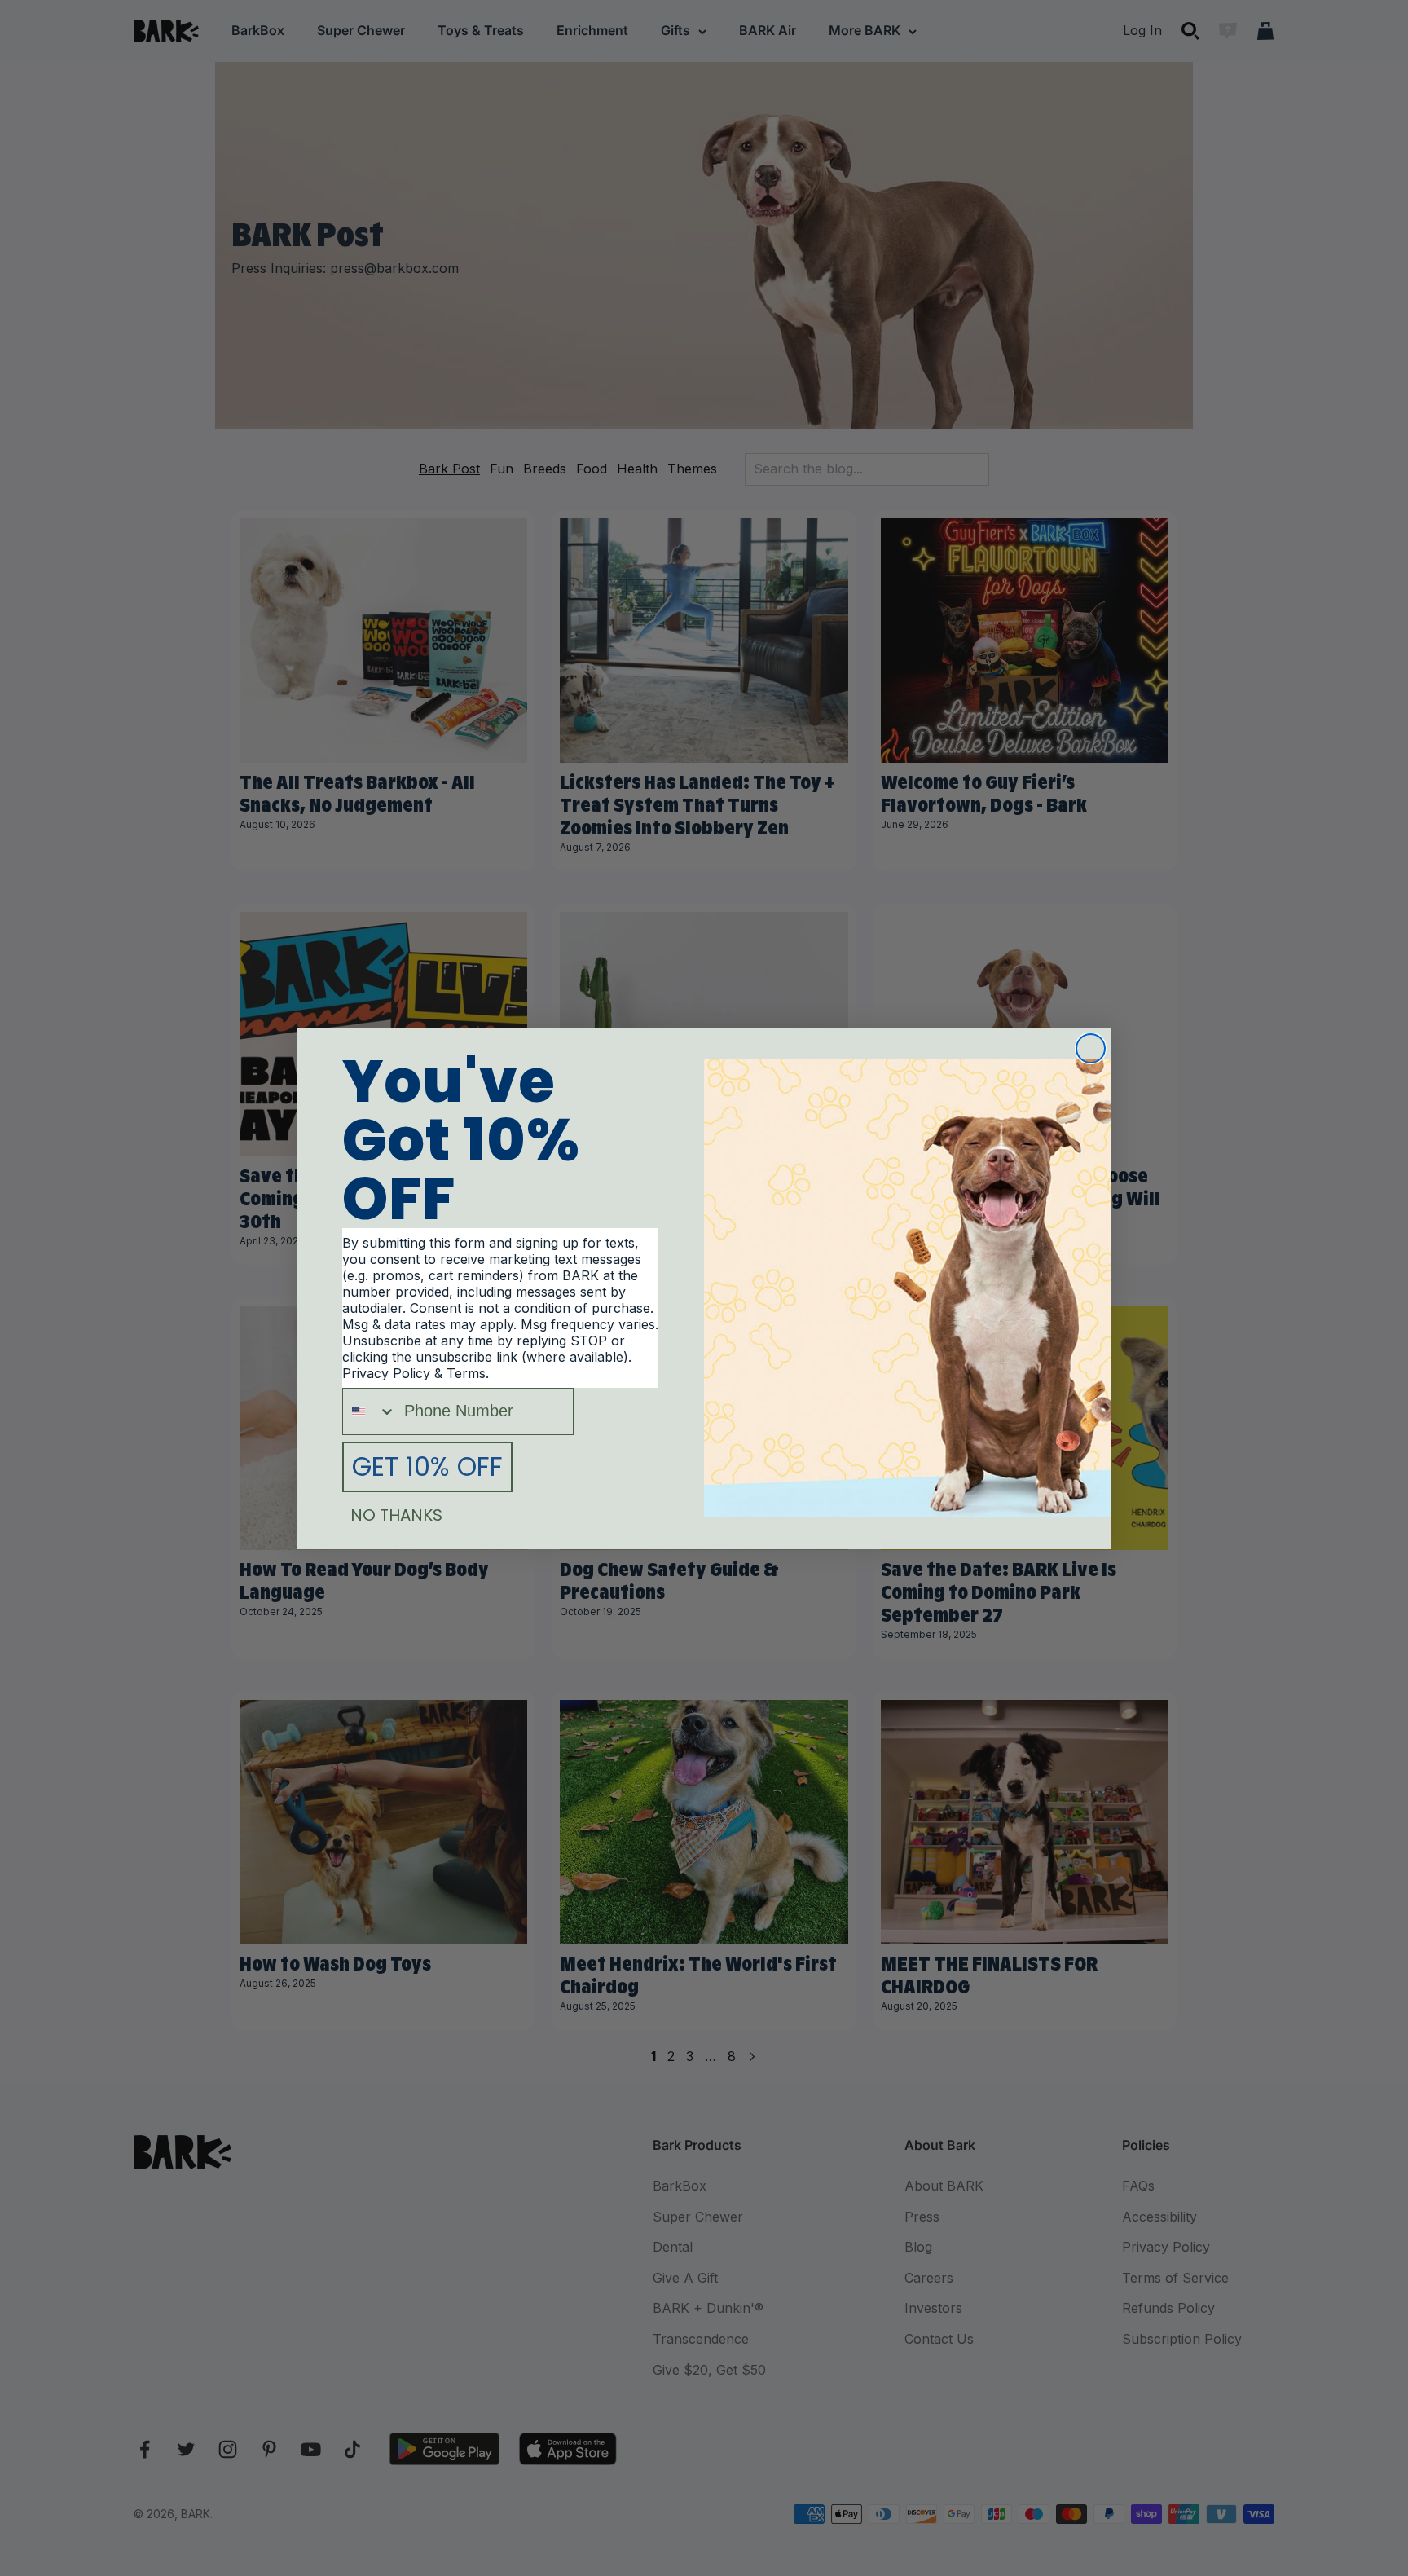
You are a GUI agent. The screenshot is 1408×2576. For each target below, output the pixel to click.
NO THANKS (396, 1515)
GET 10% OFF (427, 1466)
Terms (466, 1373)
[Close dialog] (1091, 1048)
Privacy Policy (386, 1373)
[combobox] (370, 1411)
